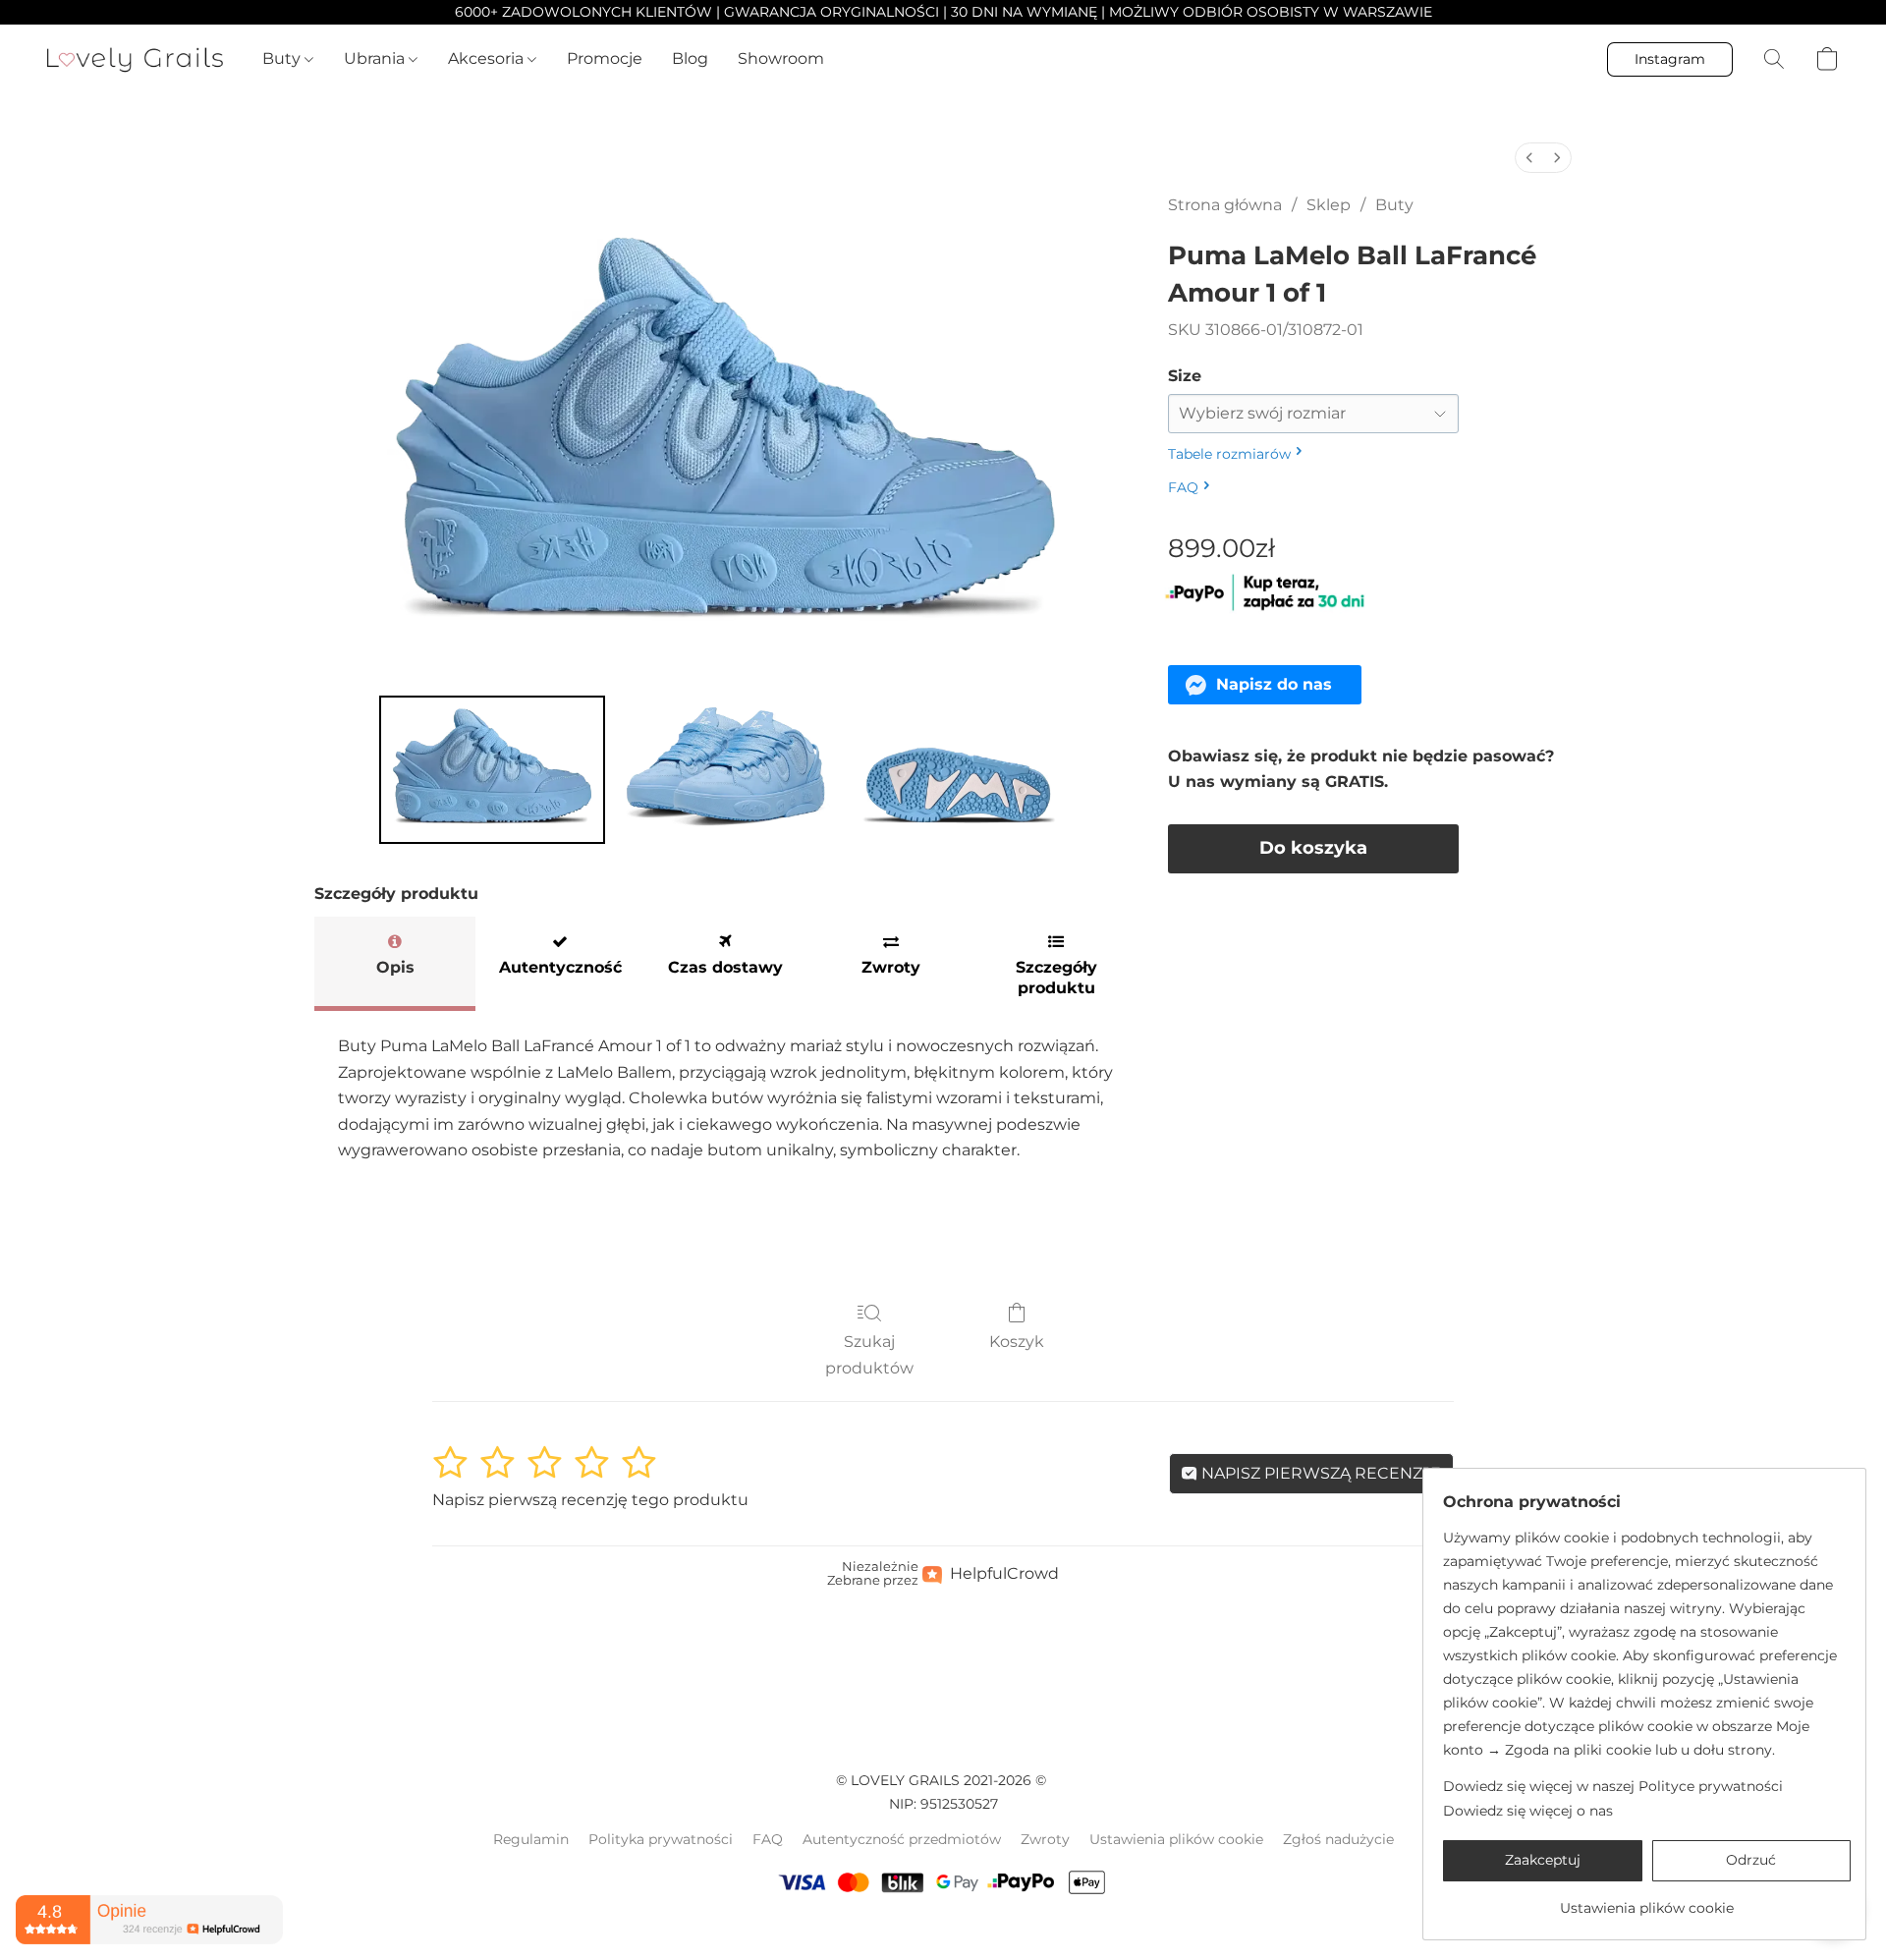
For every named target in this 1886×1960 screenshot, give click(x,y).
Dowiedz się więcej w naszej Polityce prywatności (1613, 1786)
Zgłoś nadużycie (1338, 1839)
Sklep (1329, 205)
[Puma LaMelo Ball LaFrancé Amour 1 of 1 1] (726, 769)
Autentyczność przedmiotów (902, 1839)
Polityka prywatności (661, 1839)
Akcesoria (488, 58)
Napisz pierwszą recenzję (1319, 1473)
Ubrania (376, 58)
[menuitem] (1529, 158)
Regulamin (531, 1839)
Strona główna (1225, 205)
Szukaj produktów (869, 1354)
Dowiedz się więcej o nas (1528, 1811)
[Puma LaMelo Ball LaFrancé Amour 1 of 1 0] (492, 769)
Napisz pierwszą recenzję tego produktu (590, 1500)
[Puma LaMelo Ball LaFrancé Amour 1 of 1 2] (959, 769)
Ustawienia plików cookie (1176, 1839)
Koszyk (1017, 1342)
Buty (283, 58)
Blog (690, 58)
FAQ (768, 1839)
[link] (1647, 1901)
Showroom (781, 58)
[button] (135, 59)
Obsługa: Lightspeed (943, 1932)
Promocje (605, 58)
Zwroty (1045, 1839)
